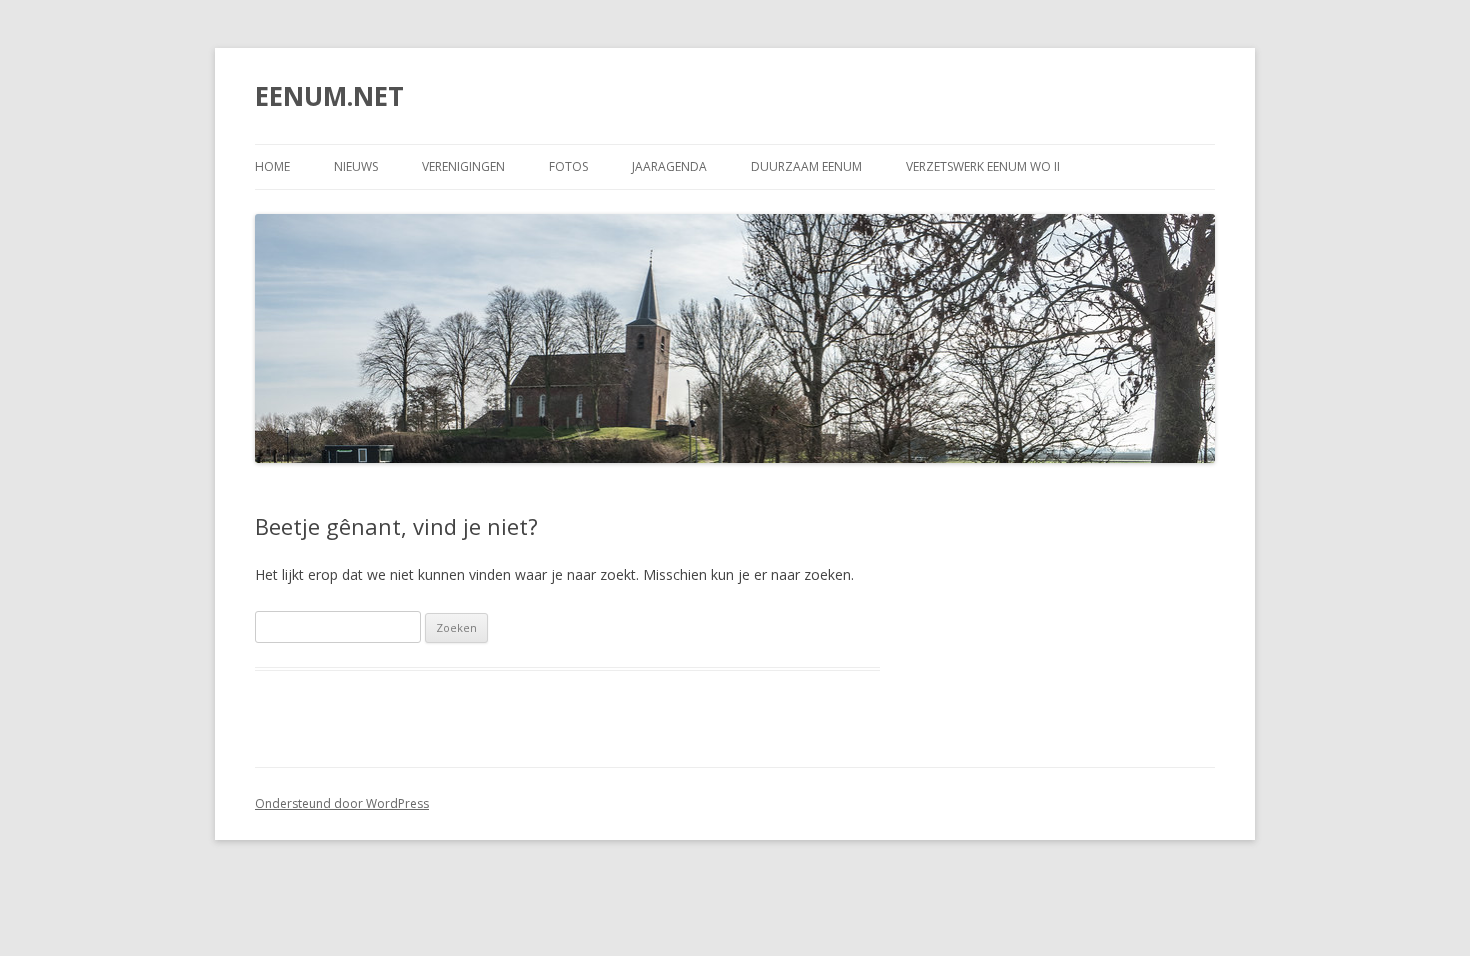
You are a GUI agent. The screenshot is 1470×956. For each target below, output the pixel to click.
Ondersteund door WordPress (342, 803)
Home (272, 166)
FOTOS (568, 166)
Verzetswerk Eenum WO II (983, 166)
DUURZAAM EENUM (806, 166)
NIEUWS (356, 166)
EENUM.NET (329, 96)
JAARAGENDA (669, 166)
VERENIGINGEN (463, 166)
